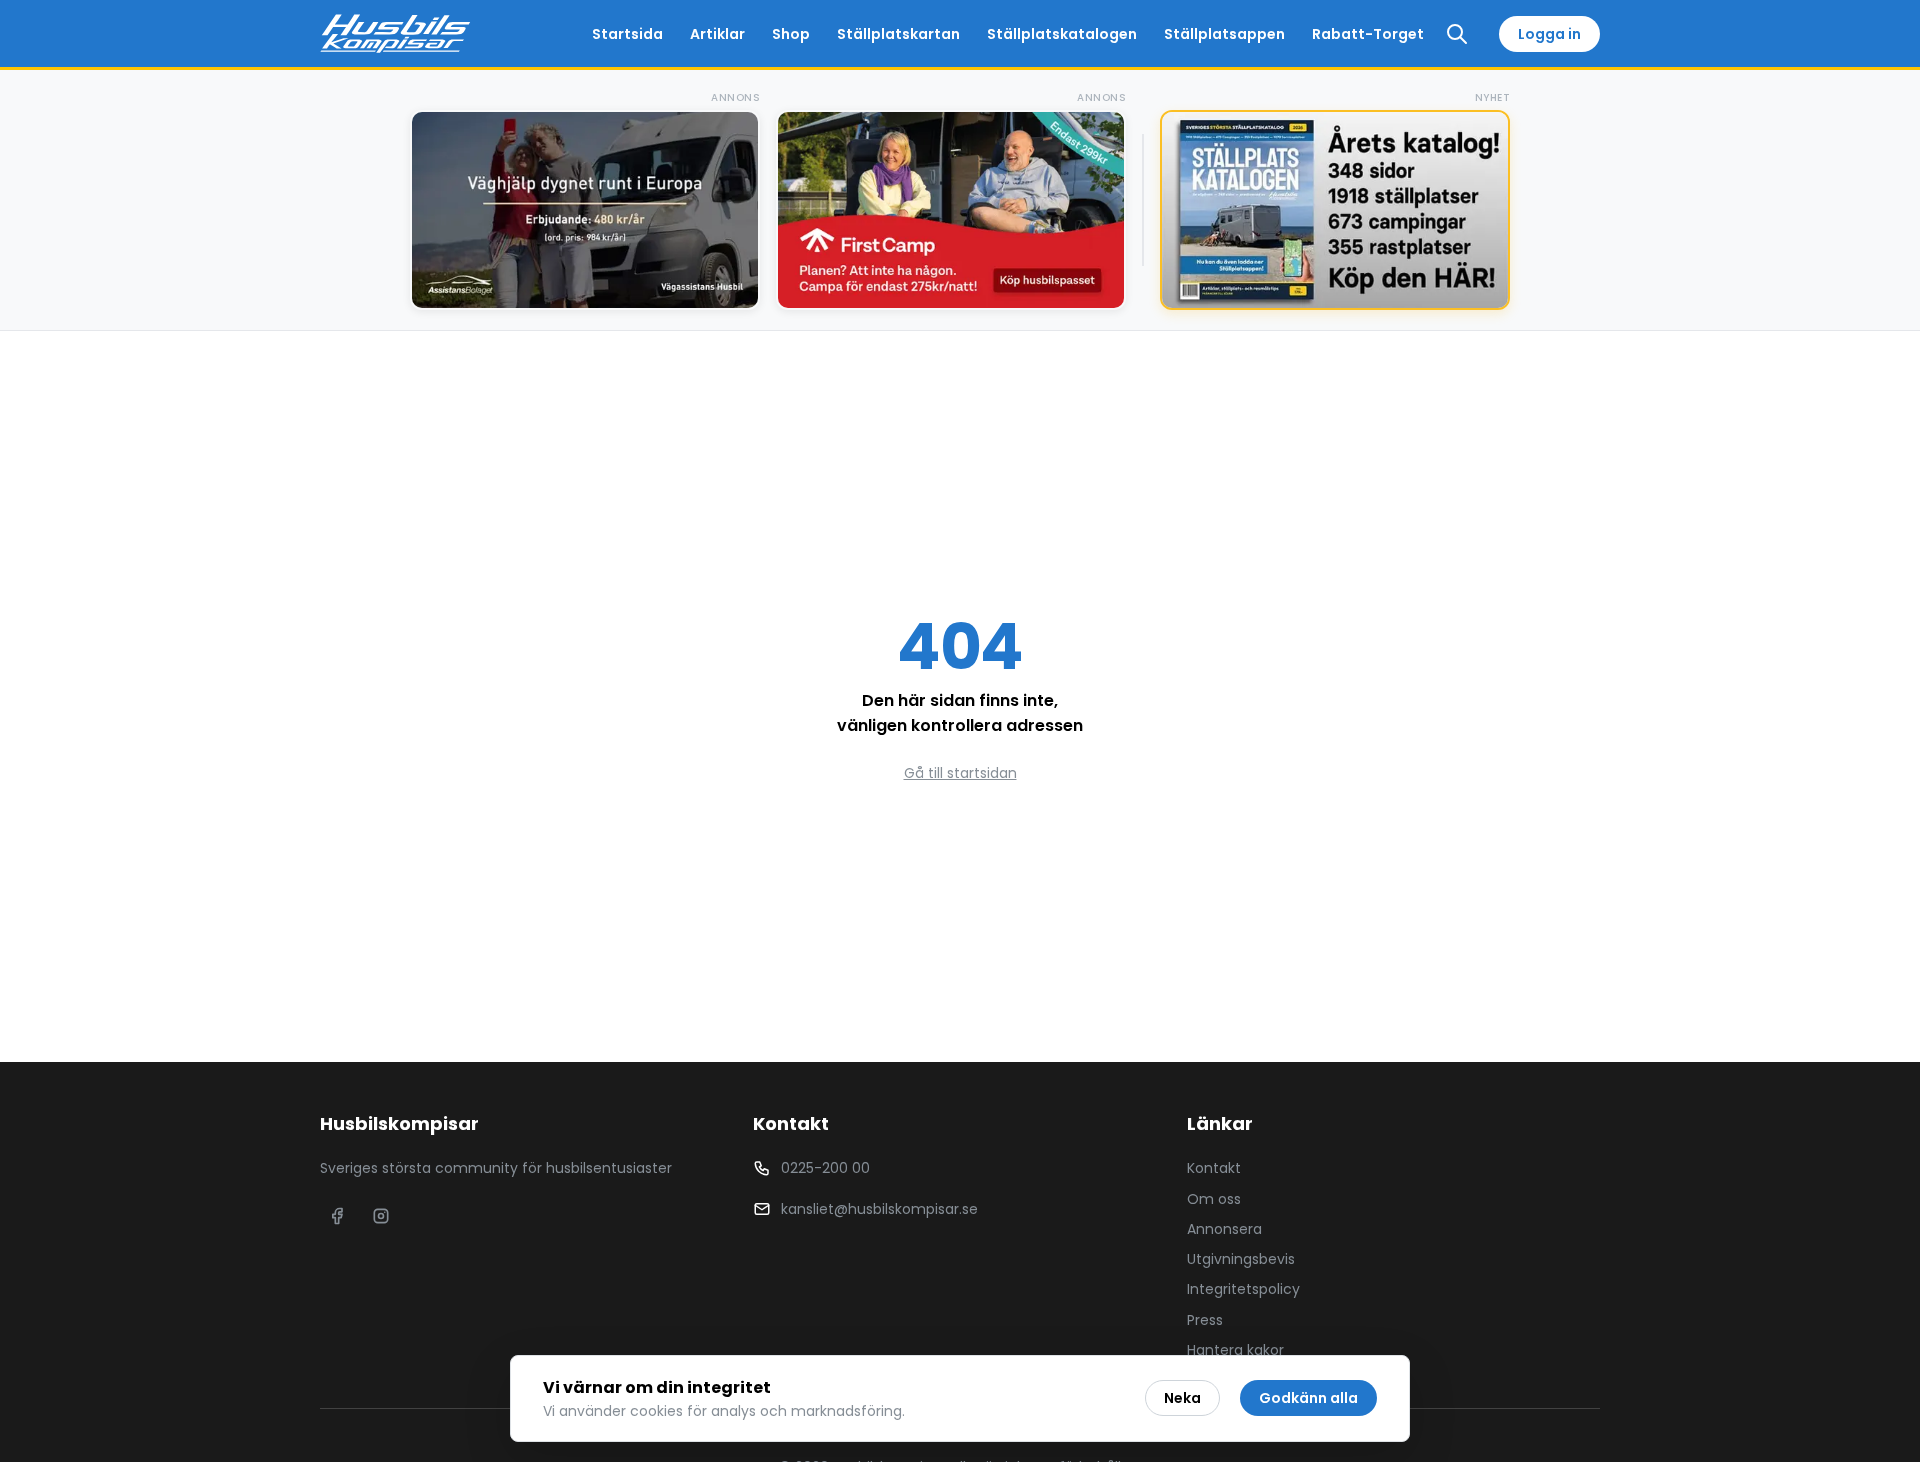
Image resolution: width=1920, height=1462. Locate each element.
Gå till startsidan (960, 773)
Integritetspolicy (1243, 1289)
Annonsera (1224, 1229)
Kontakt (1214, 1168)
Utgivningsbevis (1241, 1259)
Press (1205, 1320)
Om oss (1214, 1199)
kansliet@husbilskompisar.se (879, 1209)
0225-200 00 (825, 1168)
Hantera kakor (1235, 1350)
